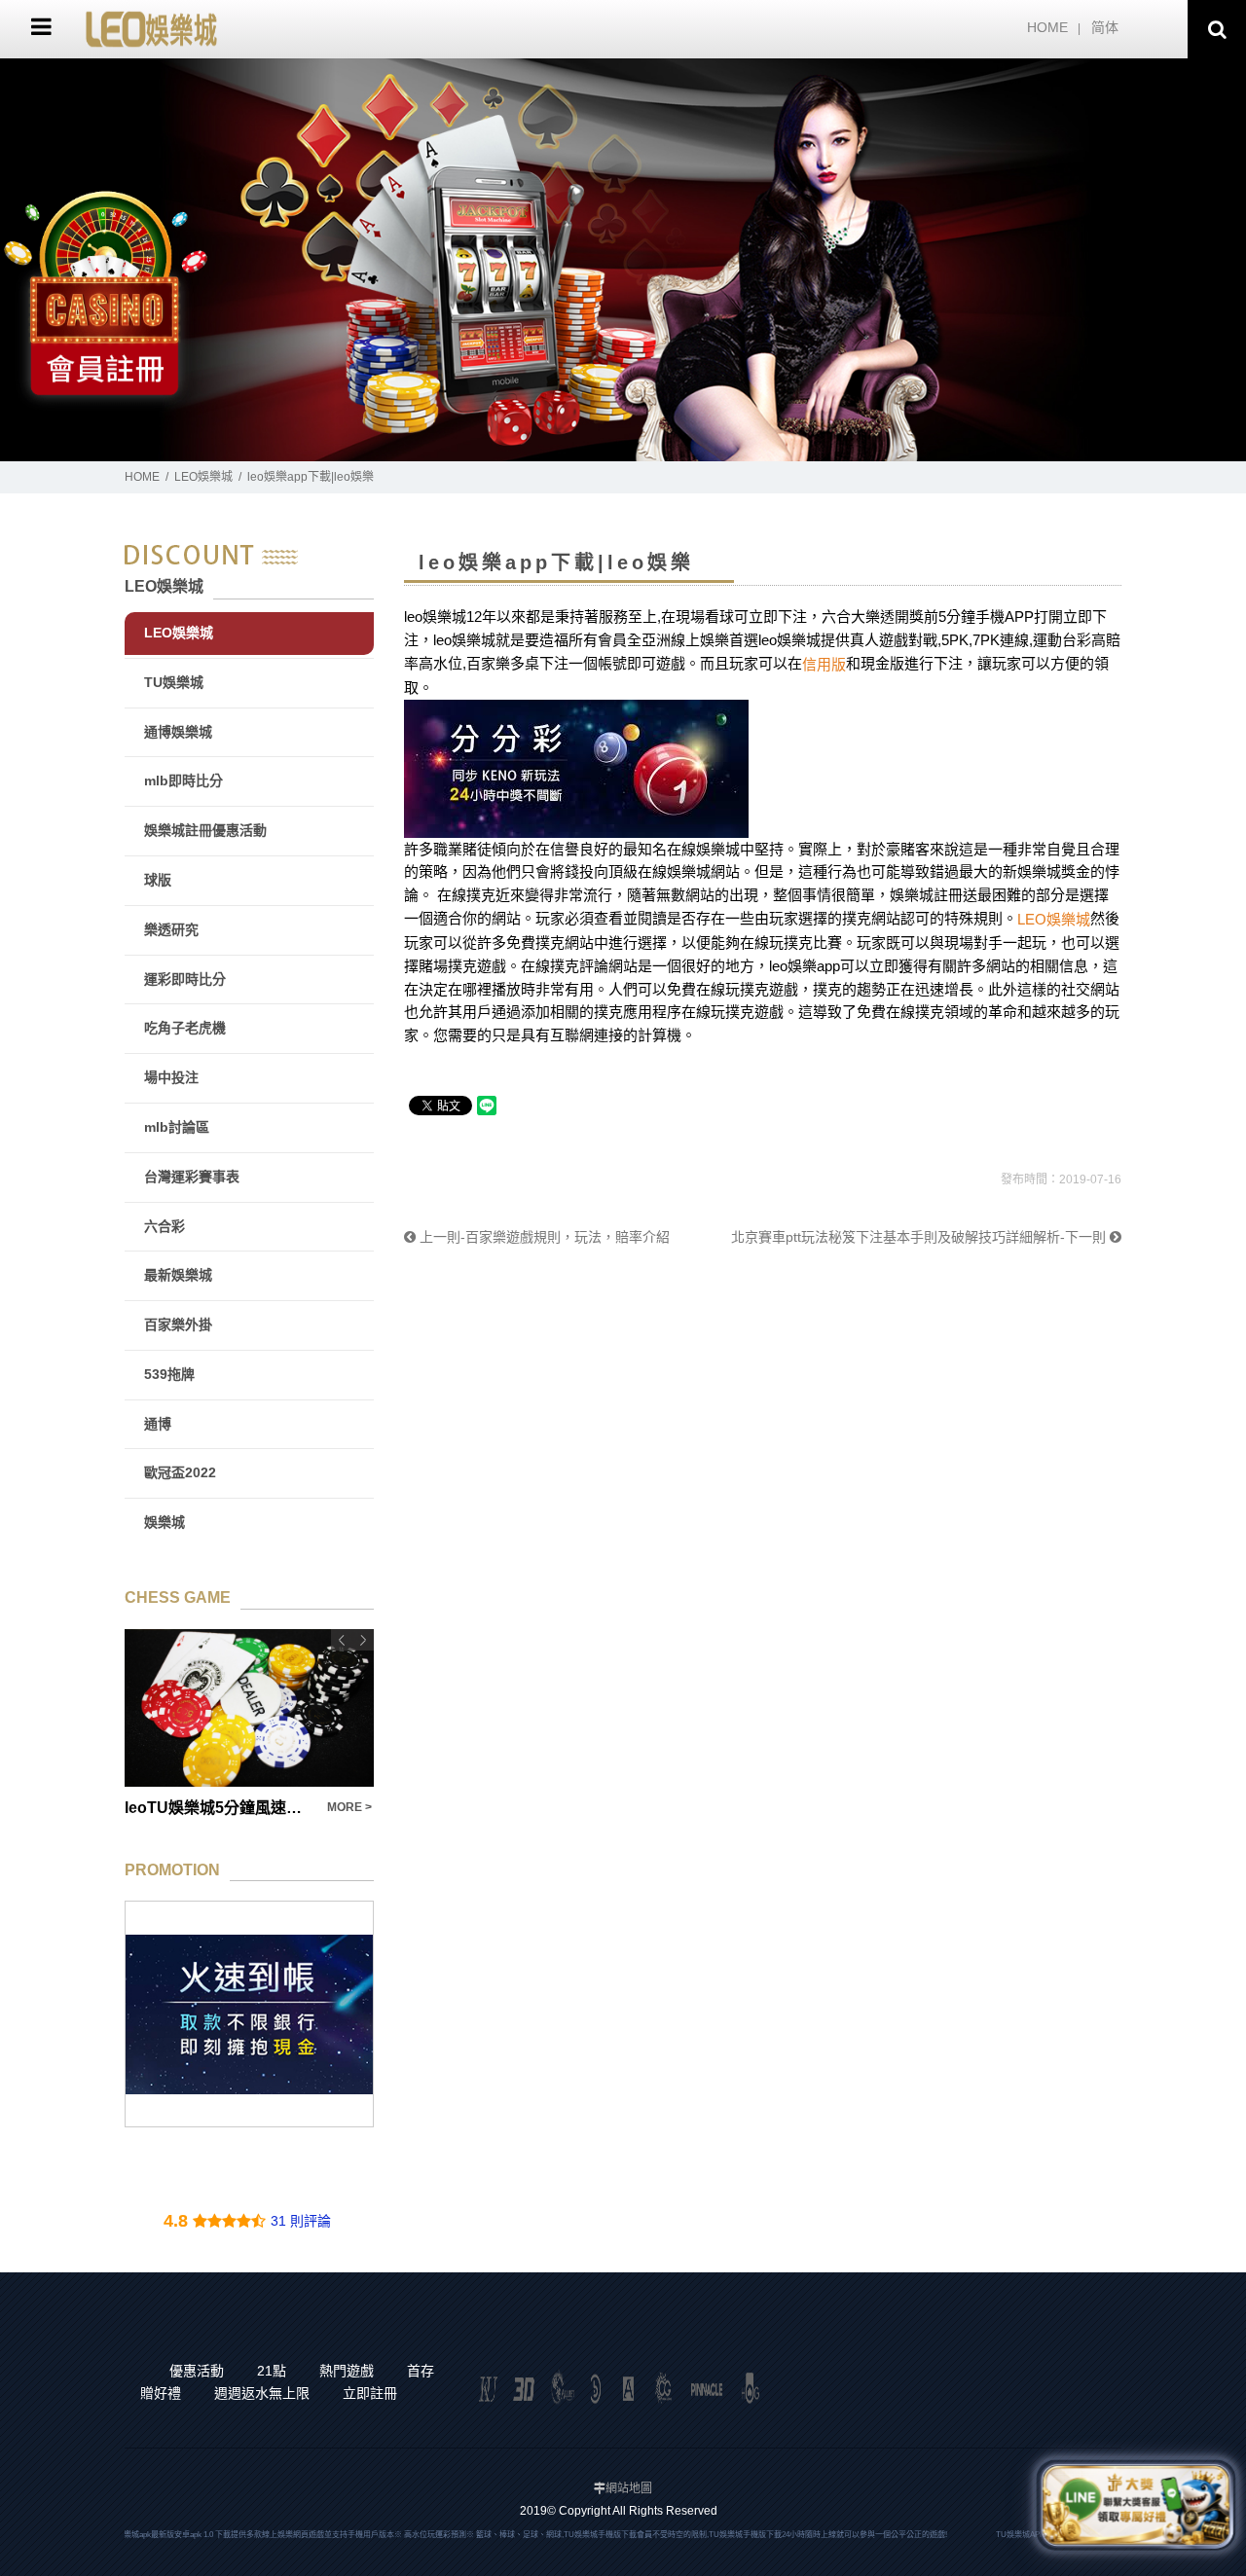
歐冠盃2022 (180, 1472)
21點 (272, 2371)
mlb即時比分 (183, 780)
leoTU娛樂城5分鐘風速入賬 (161, 1808)
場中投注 (171, 1077)
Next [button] (363, 1640)
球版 (158, 880)
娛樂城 (165, 1522)
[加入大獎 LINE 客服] (1136, 2505)
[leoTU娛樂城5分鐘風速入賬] (190, 1708)
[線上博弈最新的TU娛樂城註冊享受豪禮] (623, 260)
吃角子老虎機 (185, 1028)
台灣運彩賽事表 (192, 1177)
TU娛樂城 (174, 682)
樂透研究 (171, 929)
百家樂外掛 (178, 1324)
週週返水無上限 (262, 2393)
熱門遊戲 (347, 2371)
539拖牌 (169, 1374)
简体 (1105, 27)
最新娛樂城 (178, 1275)
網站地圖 (629, 2488)
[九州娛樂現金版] (151, 28)
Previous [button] (342, 1640)
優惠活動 (197, 2371)
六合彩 (165, 1226)
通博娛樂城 (178, 732)
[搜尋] (1217, 29)
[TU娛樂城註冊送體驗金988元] (249, 2014)
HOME (1047, 27)
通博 (158, 1424)
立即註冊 (370, 2393)
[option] (623, 260)
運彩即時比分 (185, 979)
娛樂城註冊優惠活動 (205, 830)
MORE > (290, 1807)
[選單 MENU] (41, 27)
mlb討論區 (177, 1127)
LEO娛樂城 (203, 477)
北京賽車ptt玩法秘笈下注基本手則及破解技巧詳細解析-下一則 (920, 1237)
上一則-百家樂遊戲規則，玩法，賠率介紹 (543, 1237)
